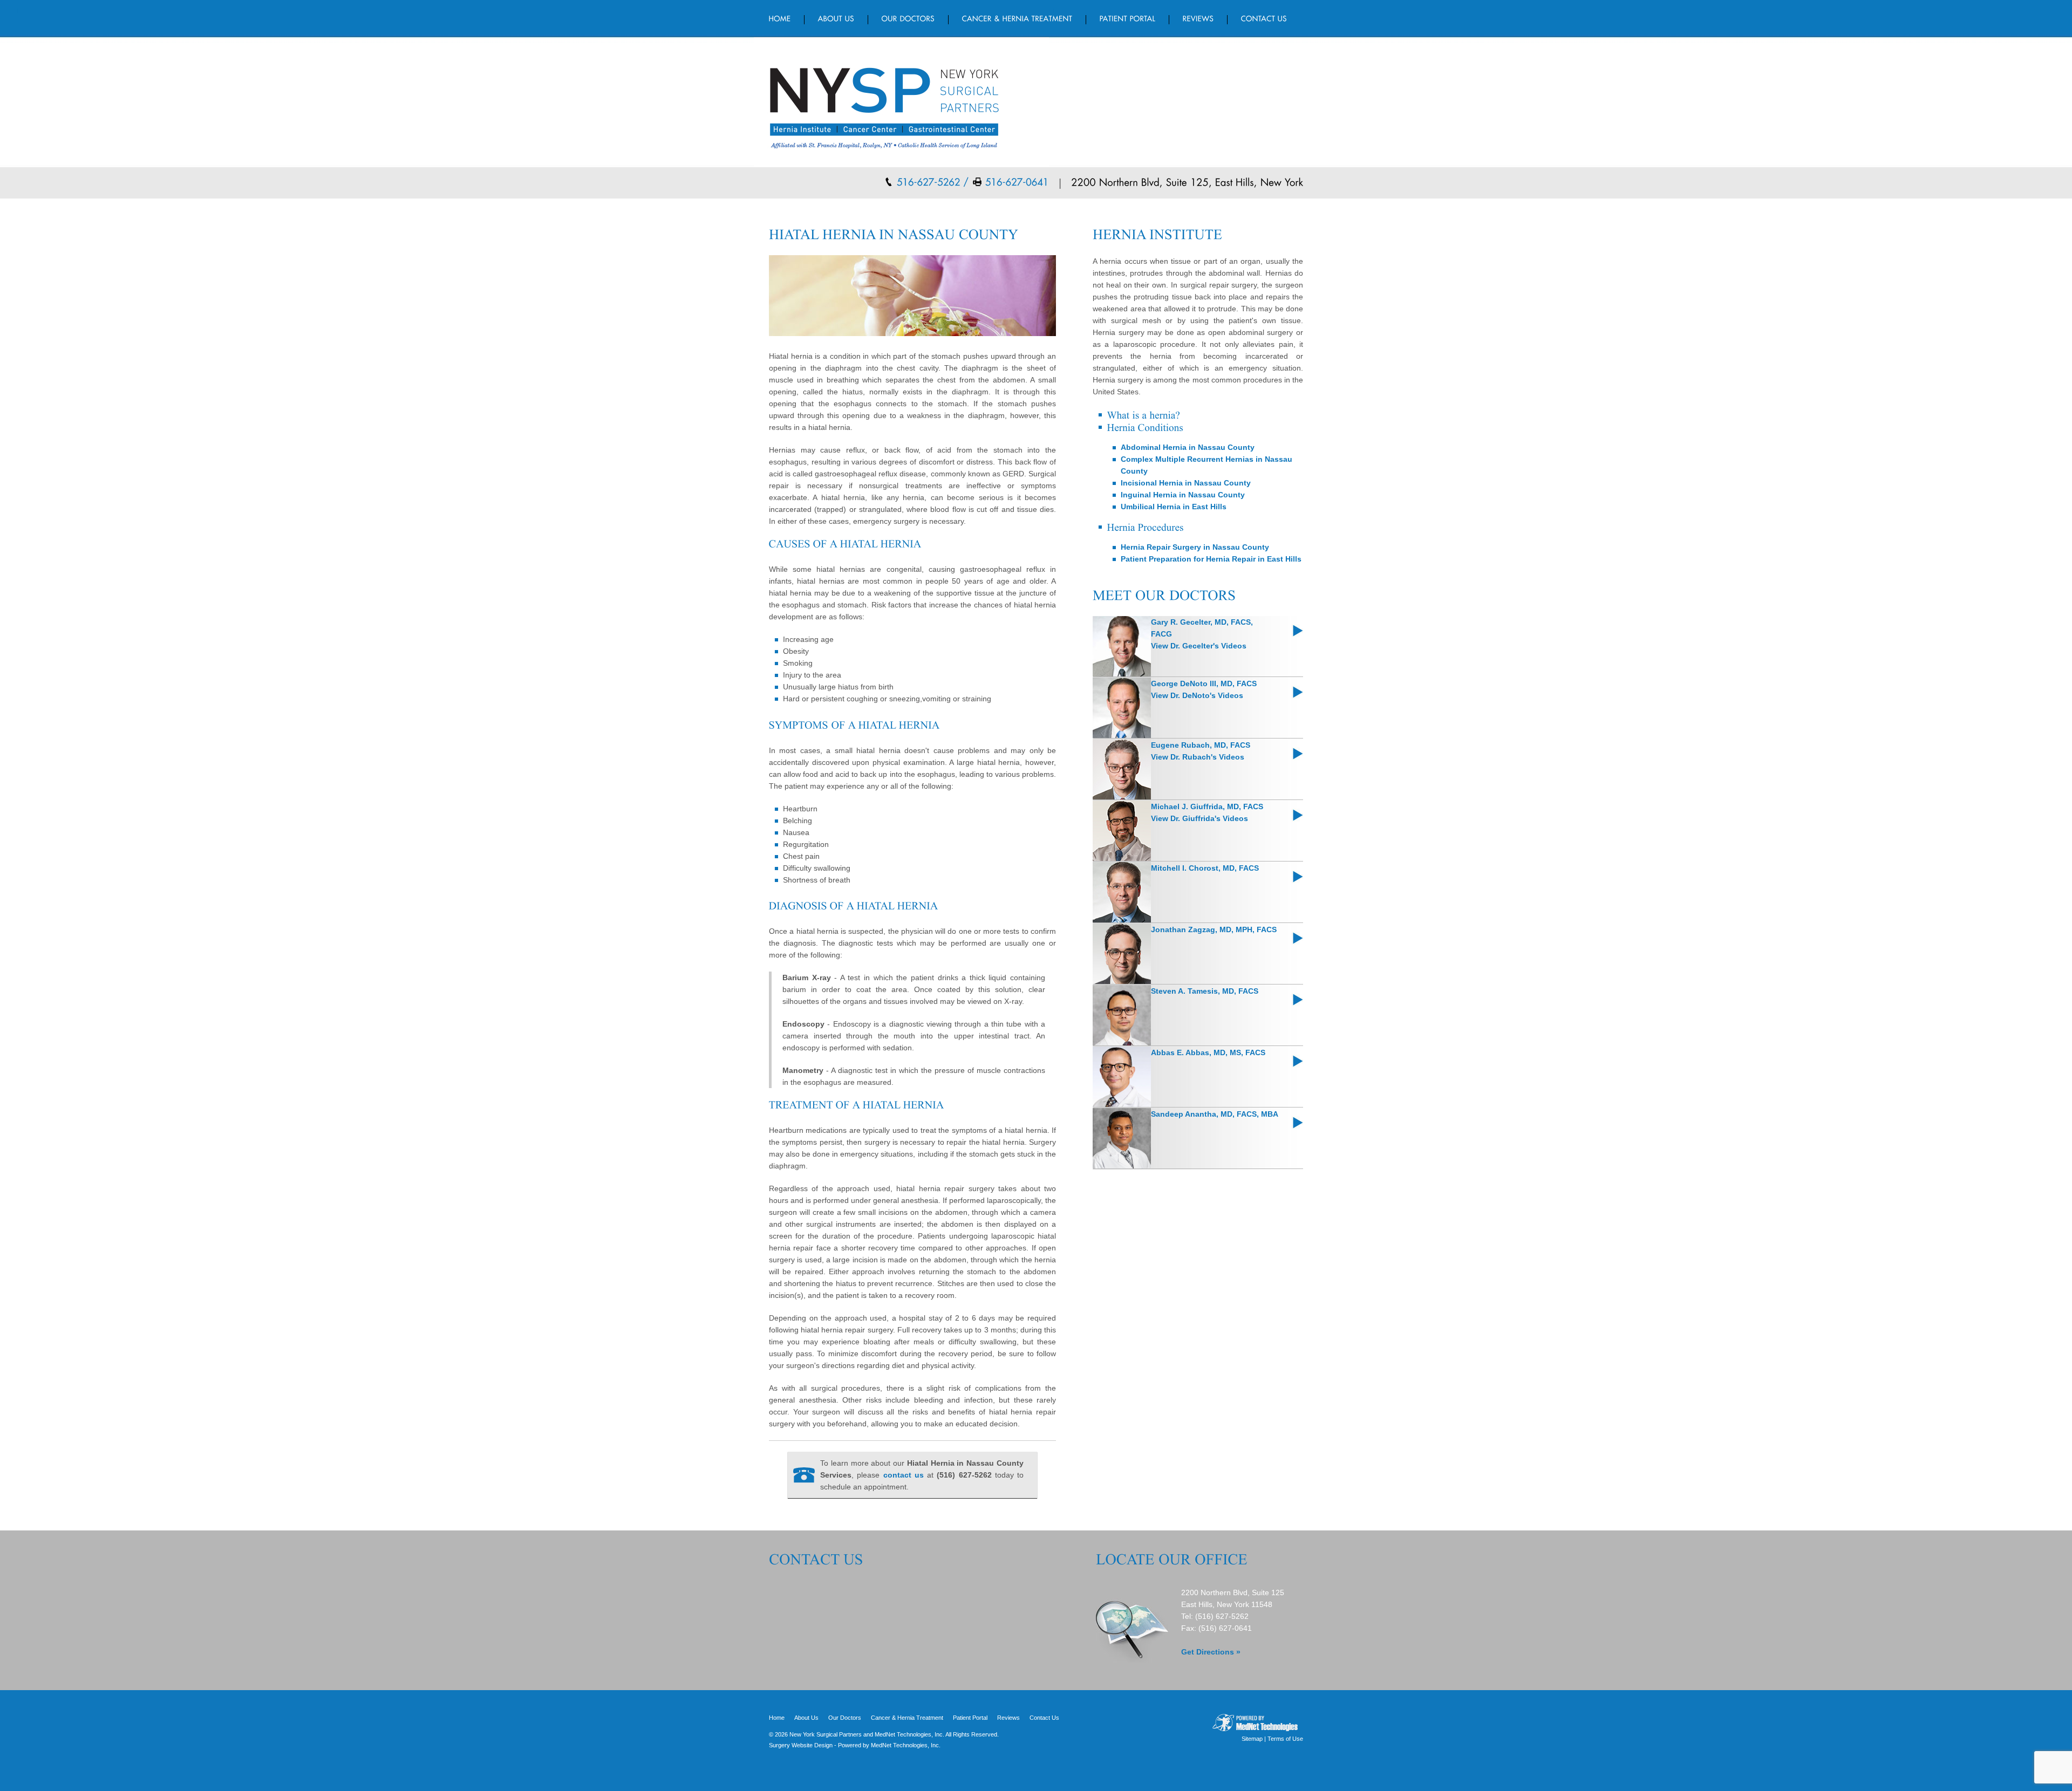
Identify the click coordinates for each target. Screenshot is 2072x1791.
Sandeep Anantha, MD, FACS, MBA (1215, 1114)
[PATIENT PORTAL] (1128, 18)
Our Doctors (845, 1718)
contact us (904, 1475)
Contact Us (1044, 1718)
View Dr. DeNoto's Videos (1197, 695)
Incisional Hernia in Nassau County (1186, 483)
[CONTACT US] (1257, 18)
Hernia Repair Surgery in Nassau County (1195, 547)
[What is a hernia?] (1143, 414)
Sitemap (1252, 1739)
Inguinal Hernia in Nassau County (1183, 495)
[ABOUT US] (836, 18)
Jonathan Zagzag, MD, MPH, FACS (1214, 929)
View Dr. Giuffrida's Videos (1199, 818)
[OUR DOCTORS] (908, 18)
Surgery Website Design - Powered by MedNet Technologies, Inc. (855, 1745)
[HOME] (787, 18)
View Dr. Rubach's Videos (1198, 757)
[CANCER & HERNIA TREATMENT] (1017, 18)
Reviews (1008, 1718)
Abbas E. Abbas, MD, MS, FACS (1208, 1052)
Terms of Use (1285, 1739)
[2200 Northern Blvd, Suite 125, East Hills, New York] (1182, 181)
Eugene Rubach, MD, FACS (1201, 745)
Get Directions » (1211, 1652)
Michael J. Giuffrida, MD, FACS (1207, 806)
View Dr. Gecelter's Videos (1199, 646)
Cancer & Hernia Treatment (907, 1718)
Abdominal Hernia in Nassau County (1188, 447)
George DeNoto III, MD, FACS (1204, 683)
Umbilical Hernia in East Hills (1174, 507)
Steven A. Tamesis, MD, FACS (1205, 991)
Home (777, 1718)
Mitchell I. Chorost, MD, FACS (1205, 868)
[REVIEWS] (1198, 18)
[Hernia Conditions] (1145, 426)
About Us (806, 1718)
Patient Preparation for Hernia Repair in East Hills (1211, 559)
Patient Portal (970, 1718)
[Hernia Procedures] (1145, 526)
